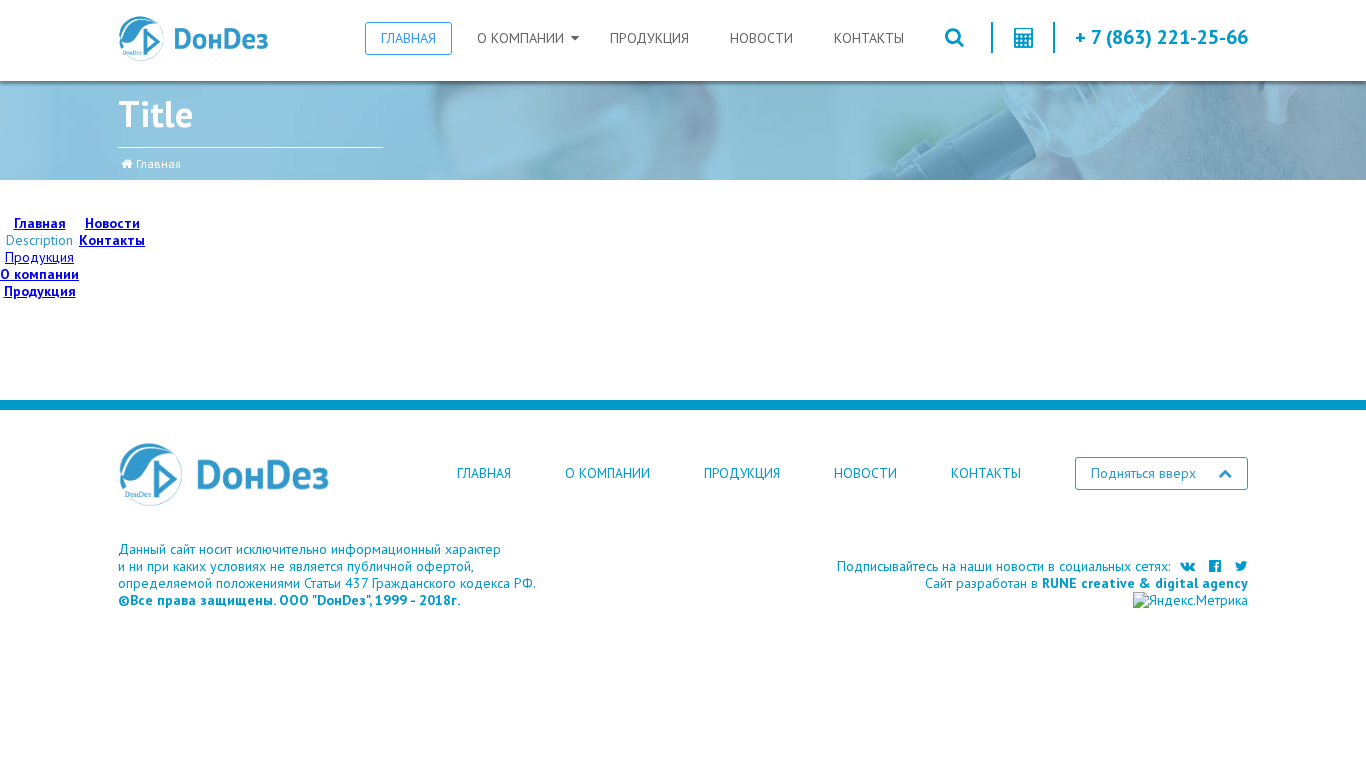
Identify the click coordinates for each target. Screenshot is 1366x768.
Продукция (649, 38)
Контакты (869, 38)
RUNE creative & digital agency (1145, 583)
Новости (761, 38)
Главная (408, 38)
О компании (520, 38)
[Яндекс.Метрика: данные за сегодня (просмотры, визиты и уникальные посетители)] (1190, 600)
